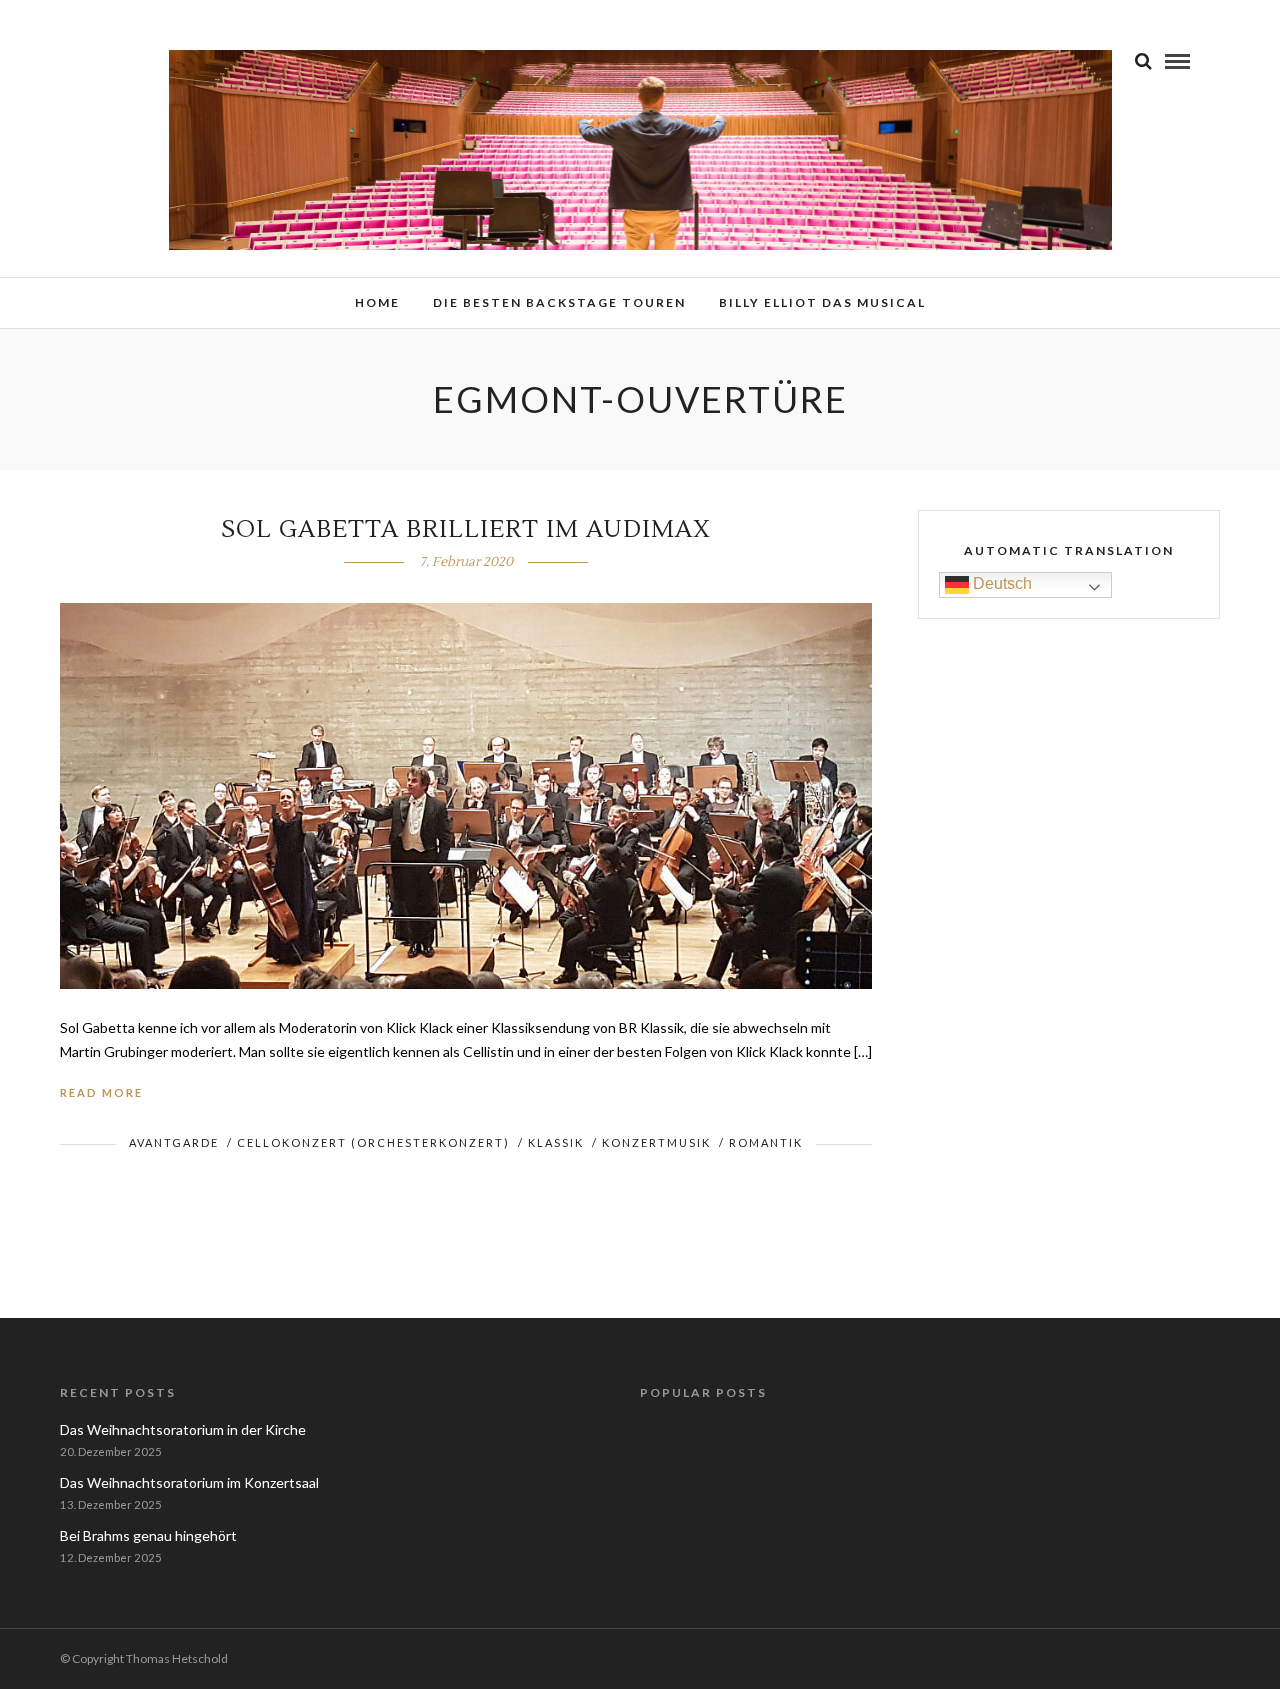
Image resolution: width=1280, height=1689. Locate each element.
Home (377, 302)
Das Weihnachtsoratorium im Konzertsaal (189, 1482)
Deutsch (1000, 583)
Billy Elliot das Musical (822, 302)
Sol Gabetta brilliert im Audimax (466, 529)
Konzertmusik (656, 1142)
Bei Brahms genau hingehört (148, 1535)
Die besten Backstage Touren (559, 302)
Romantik (766, 1142)
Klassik (556, 1142)
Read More (101, 1092)
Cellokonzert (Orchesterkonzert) (373, 1142)
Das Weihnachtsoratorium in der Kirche (183, 1429)
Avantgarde (174, 1142)
